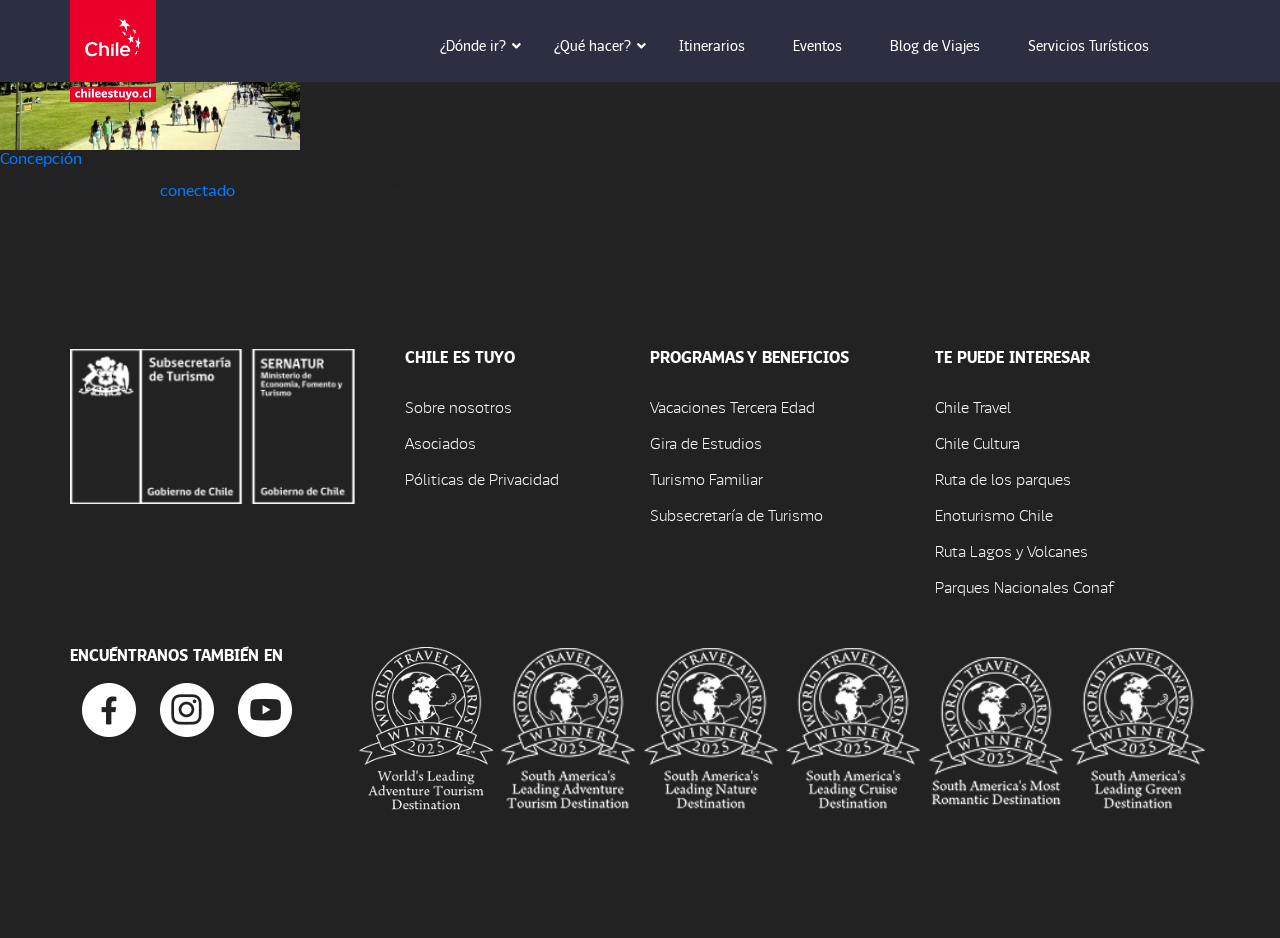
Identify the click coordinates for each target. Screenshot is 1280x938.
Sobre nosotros (458, 406)
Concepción (41, 157)
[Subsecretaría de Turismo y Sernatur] (212, 423)
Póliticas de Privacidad (482, 478)
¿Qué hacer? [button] (592, 45)
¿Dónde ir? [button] (473, 45)
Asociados (440, 442)
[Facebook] (109, 707)
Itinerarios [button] (712, 45)
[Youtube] (265, 707)
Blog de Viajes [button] (935, 45)
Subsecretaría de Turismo (736, 514)
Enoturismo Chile (994, 514)
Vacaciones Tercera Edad (732, 406)
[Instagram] (187, 707)
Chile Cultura (977, 442)
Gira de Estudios (706, 442)
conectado (197, 189)
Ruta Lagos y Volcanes (1011, 550)
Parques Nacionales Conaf (1024, 586)
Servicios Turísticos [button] (1088, 45)
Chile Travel (973, 406)
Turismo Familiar (706, 478)
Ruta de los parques (1003, 478)
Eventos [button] (817, 45)
